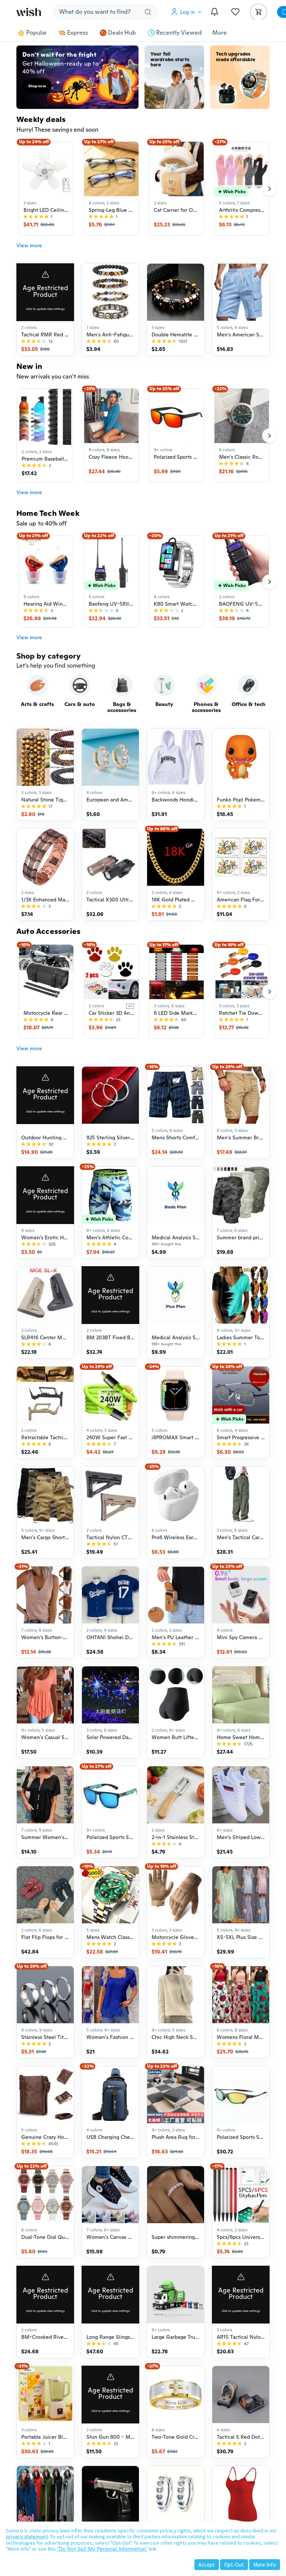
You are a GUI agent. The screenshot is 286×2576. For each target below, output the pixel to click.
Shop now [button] (37, 86)
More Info (265, 2565)
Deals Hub (122, 33)
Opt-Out (234, 2565)
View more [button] (29, 245)
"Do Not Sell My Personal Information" (102, 2549)
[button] (188, 12)
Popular (36, 33)
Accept (207, 2565)
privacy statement (27, 2536)
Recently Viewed (179, 33)
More (220, 33)
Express (77, 33)
